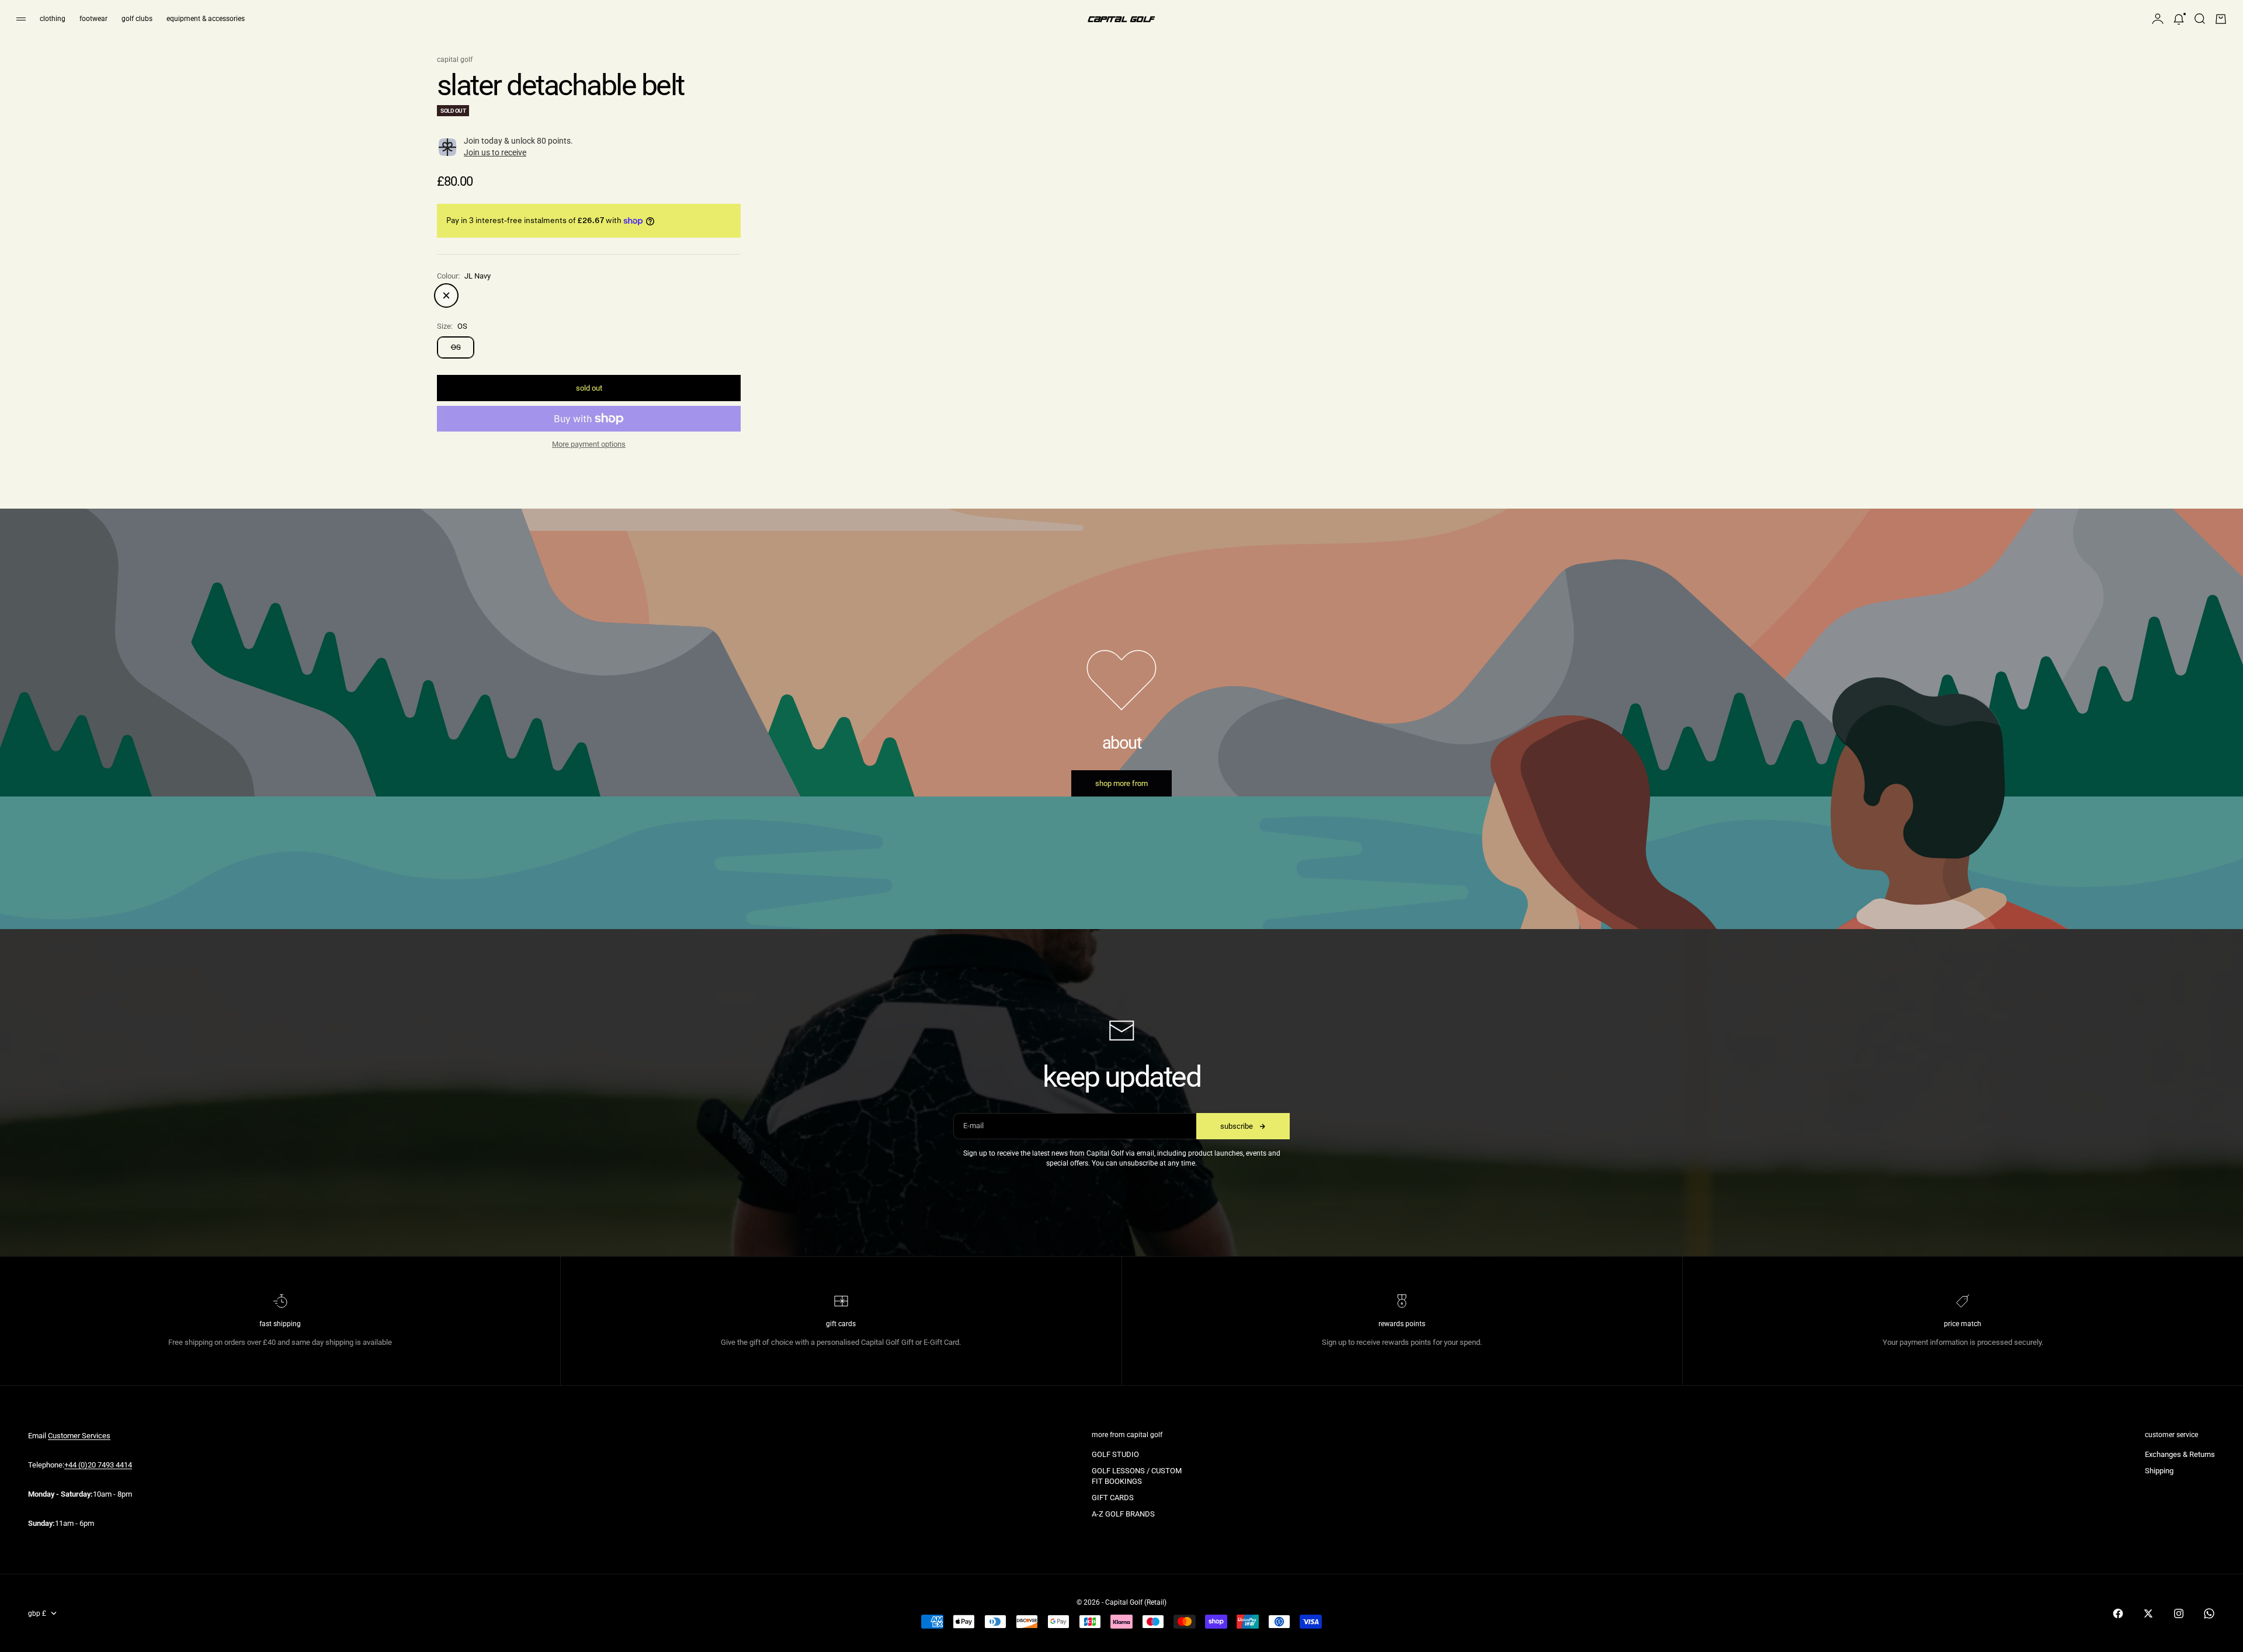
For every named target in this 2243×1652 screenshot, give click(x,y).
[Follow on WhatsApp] (2209, 1613)
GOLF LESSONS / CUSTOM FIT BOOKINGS (1137, 1476)
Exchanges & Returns (2180, 1454)
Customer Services (79, 1436)
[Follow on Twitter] (2148, 1613)
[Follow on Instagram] (2179, 1613)
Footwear (93, 19)
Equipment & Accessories (206, 19)
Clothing (53, 19)
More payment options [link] (589, 444)
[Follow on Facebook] (2118, 1613)
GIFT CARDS (1113, 1498)
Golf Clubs (137, 19)
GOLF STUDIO (1115, 1454)
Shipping (2159, 1471)
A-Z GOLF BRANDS (1123, 1514)
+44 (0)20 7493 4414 (98, 1465)
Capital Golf (455, 60)
